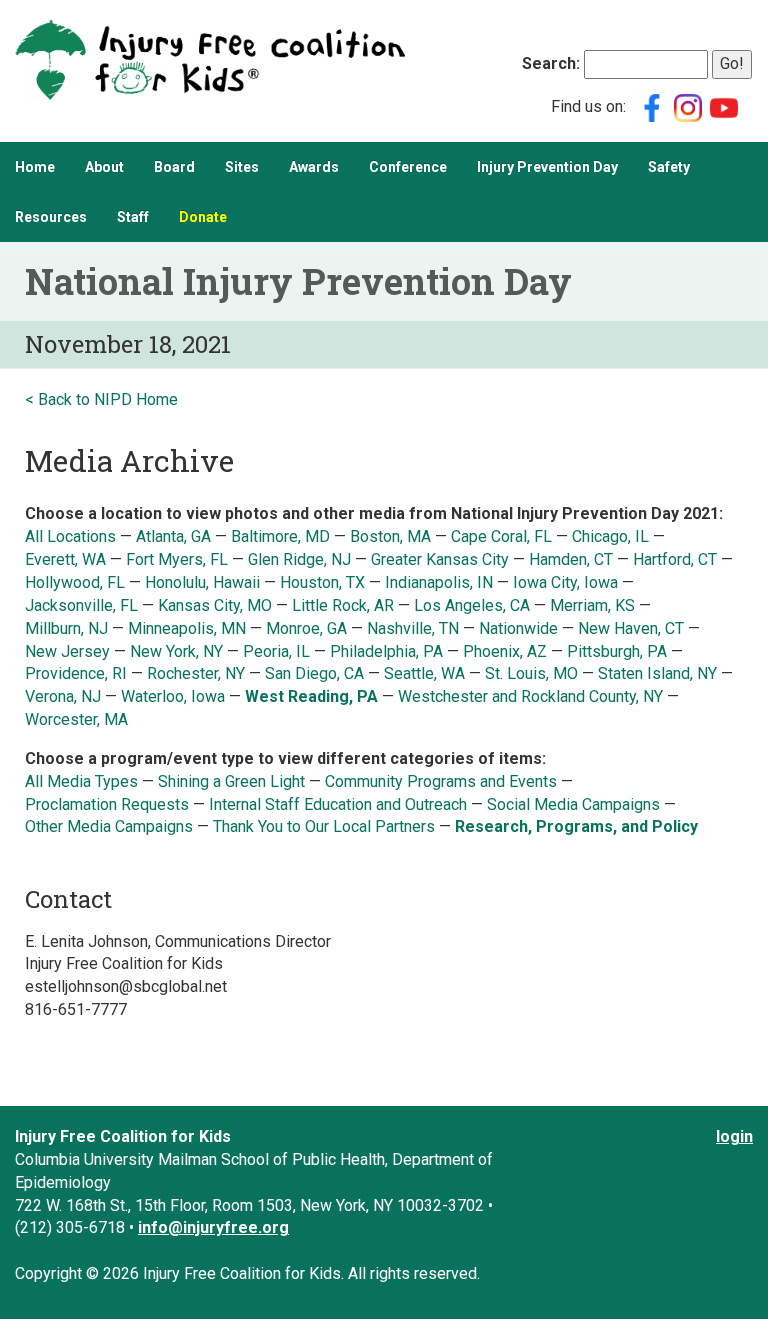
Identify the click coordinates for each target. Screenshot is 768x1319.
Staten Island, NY (657, 673)
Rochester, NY (196, 673)
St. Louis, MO (531, 673)
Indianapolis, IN (439, 582)
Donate (203, 217)
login (734, 1136)
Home (35, 167)
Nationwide (518, 628)
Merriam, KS (592, 605)
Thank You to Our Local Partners (324, 826)
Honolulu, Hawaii (204, 582)
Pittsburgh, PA (617, 651)
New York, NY (176, 651)
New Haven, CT (631, 628)
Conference (408, 167)
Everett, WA (65, 559)
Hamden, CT (571, 559)
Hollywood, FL (75, 582)
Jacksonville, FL (81, 605)
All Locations (70, 536)
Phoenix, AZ (505, 651)
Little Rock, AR (343, 605)
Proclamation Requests (107, 804)
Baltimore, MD (280, 536)
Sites (242, 167)
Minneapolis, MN (187, 628)
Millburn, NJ (66, 628)
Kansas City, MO (215, 605)
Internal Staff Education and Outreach (338, 804)
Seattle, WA (424, 673)
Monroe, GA (306, 628)
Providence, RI (76, 673)
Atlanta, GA (173, 536)
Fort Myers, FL (177, 559)
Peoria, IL (276, 651)
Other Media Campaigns (109, 826)
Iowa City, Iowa (565, 582)
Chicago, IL (610, 536)
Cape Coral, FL (501, 536)
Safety (669, 167)
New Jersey (67, 651)
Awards (314, 167)
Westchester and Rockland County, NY (532, 696)
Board (174, 167)
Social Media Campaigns (573, 804)
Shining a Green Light (231, 781)
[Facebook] (652, 106)
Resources (51, 217)
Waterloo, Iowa (173, 696)
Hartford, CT (675, 559)
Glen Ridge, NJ (299, 559)
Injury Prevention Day (547, 167)
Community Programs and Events (441, 781)
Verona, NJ (63, 696)
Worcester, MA (76, 719)
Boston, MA (390, 536)
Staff (133, 217)
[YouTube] (724, 106)
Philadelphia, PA (386, 651)
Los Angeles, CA (472, 605)
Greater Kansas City (440, 559)
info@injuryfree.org (213, 1227)
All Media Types (81, 781)
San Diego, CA (314, 673)
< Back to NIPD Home (101, 399)
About (104, 167)
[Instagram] (688, 106)
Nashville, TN (413, 628)
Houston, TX (322, 582)
